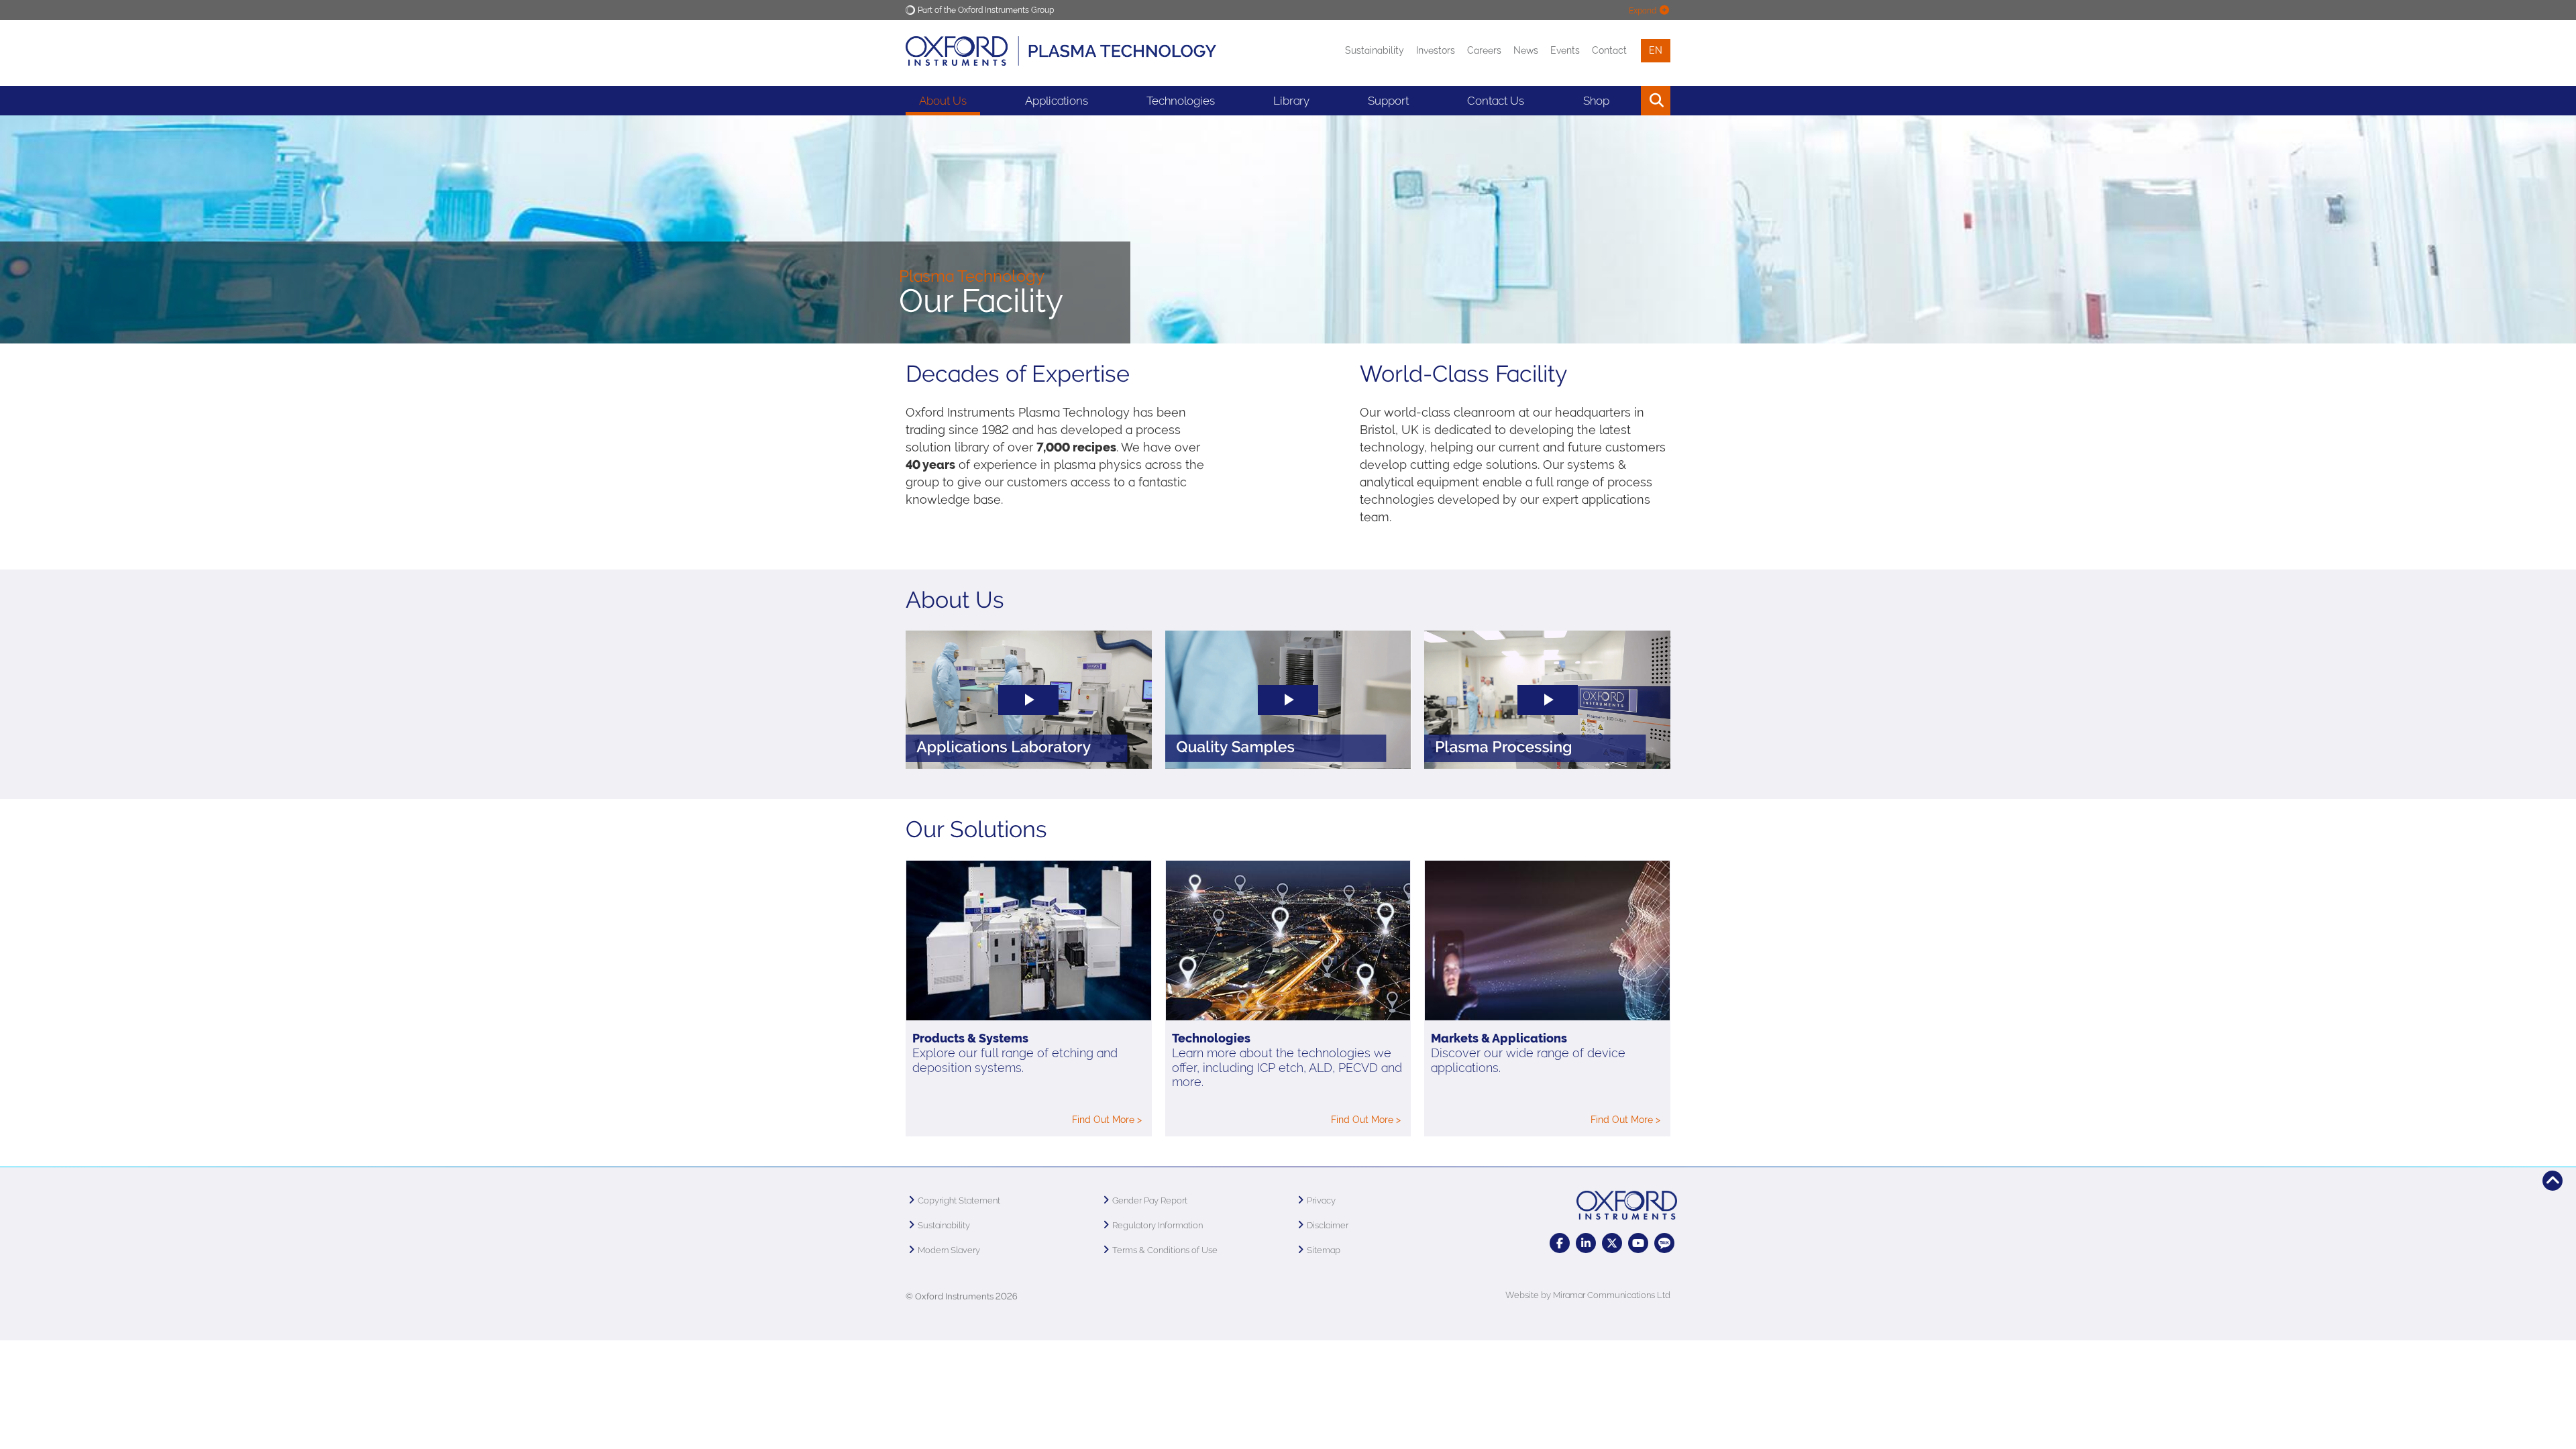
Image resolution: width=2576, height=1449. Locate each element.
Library (1291, 101)
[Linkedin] (1586, 1243)
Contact (1609, 50)
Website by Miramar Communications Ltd (1588, 1295)
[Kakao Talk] (1664, 1243)
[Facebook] (1560, 1243)
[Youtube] (1638, 1243)
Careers (1484, 50)
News (1526, 50)
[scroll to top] (2553, 1181)
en (1656, 50)
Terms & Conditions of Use (1165, 1250)
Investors (1436, 50)
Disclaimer (1328, 1225)
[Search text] (1625, 101)
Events (1565, 50)
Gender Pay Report (1150, 1200)
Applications (1057, 101)
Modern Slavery (949, 1250)
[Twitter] (1612, 1243)
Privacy (1321, 1200)
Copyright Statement (959, 1200)
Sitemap (1324, 1250)
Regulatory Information (1158, 1225)
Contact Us (1496, 101)
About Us (943, 101)
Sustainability (1375, 50)
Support (1388, 101)
